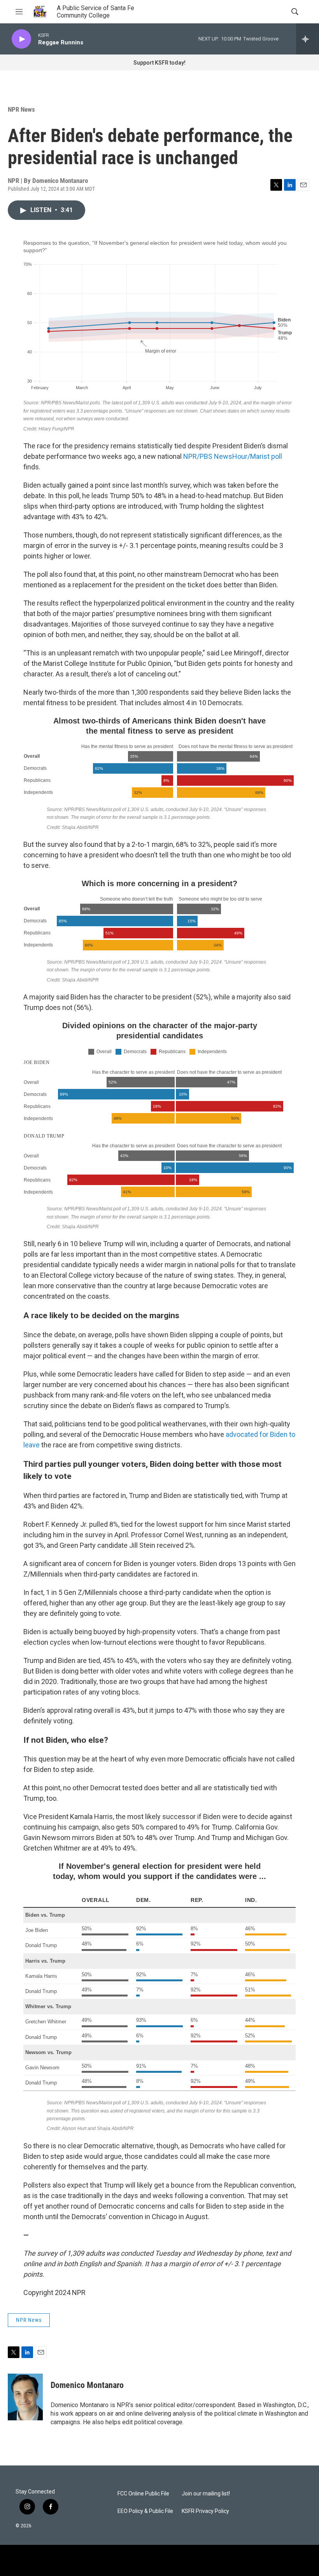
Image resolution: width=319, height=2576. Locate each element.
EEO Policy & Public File (145, 2511)
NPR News (21, 109)
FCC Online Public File (143, 2494)
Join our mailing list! (206, 2494)
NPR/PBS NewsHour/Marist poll (233, 456)
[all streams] (308, 39)
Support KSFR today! (159, 63)
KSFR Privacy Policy (205, 2511)
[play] (21, 39)
